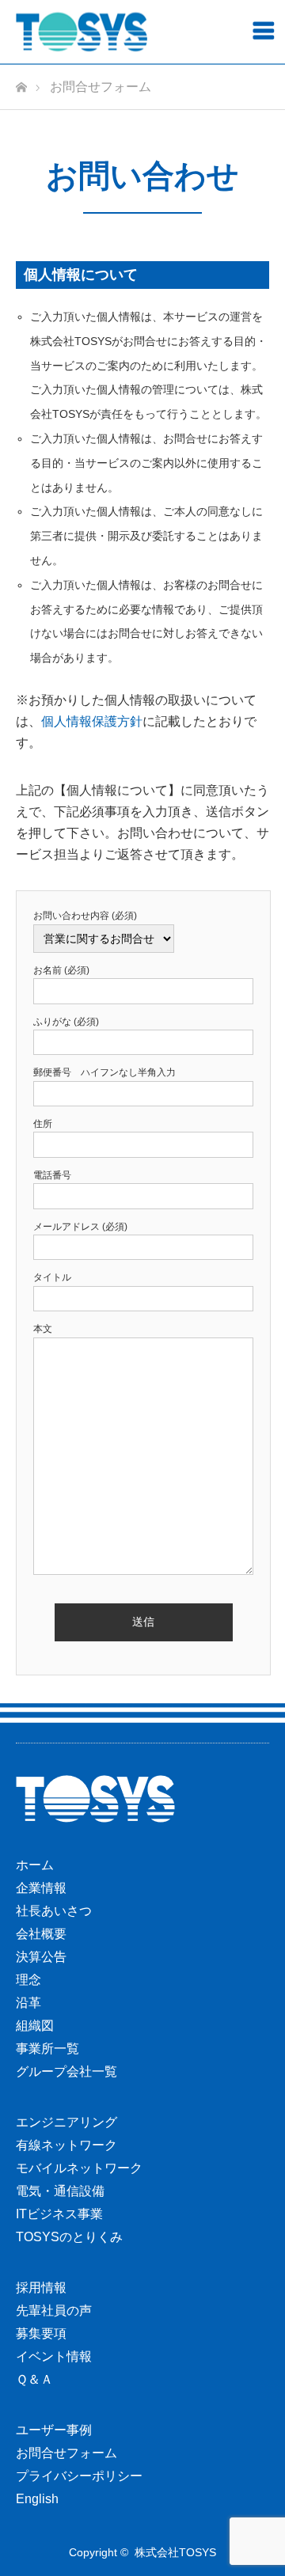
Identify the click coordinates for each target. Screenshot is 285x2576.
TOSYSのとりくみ (69, 2237)
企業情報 (41, 1888)
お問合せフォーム (66, 2453)
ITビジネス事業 (59, 2214)
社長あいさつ (54, 1911)
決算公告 (41, 1957)
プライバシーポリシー (79, 2476)
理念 (28, 1980)
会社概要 (41, 1934)
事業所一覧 (47, 2049)
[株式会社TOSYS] (82, 32)
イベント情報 (54, 2356)
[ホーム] (21, 83)
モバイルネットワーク (79, 2168)
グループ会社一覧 (66, 2071)
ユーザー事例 (54, 2430)
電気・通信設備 (60, 2191)
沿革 (28, 2003)
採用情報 (41, 2288)
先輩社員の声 (54, 2310)
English (37, 2499)
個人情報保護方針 (92, 721)
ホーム (35, 1865)
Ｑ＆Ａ (34, 2379)
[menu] (263, 30)
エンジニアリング (66, 2122)
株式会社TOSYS (175, 2552)
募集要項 (41, 2333)
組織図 (35, 2026)
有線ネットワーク (66, 2145)
